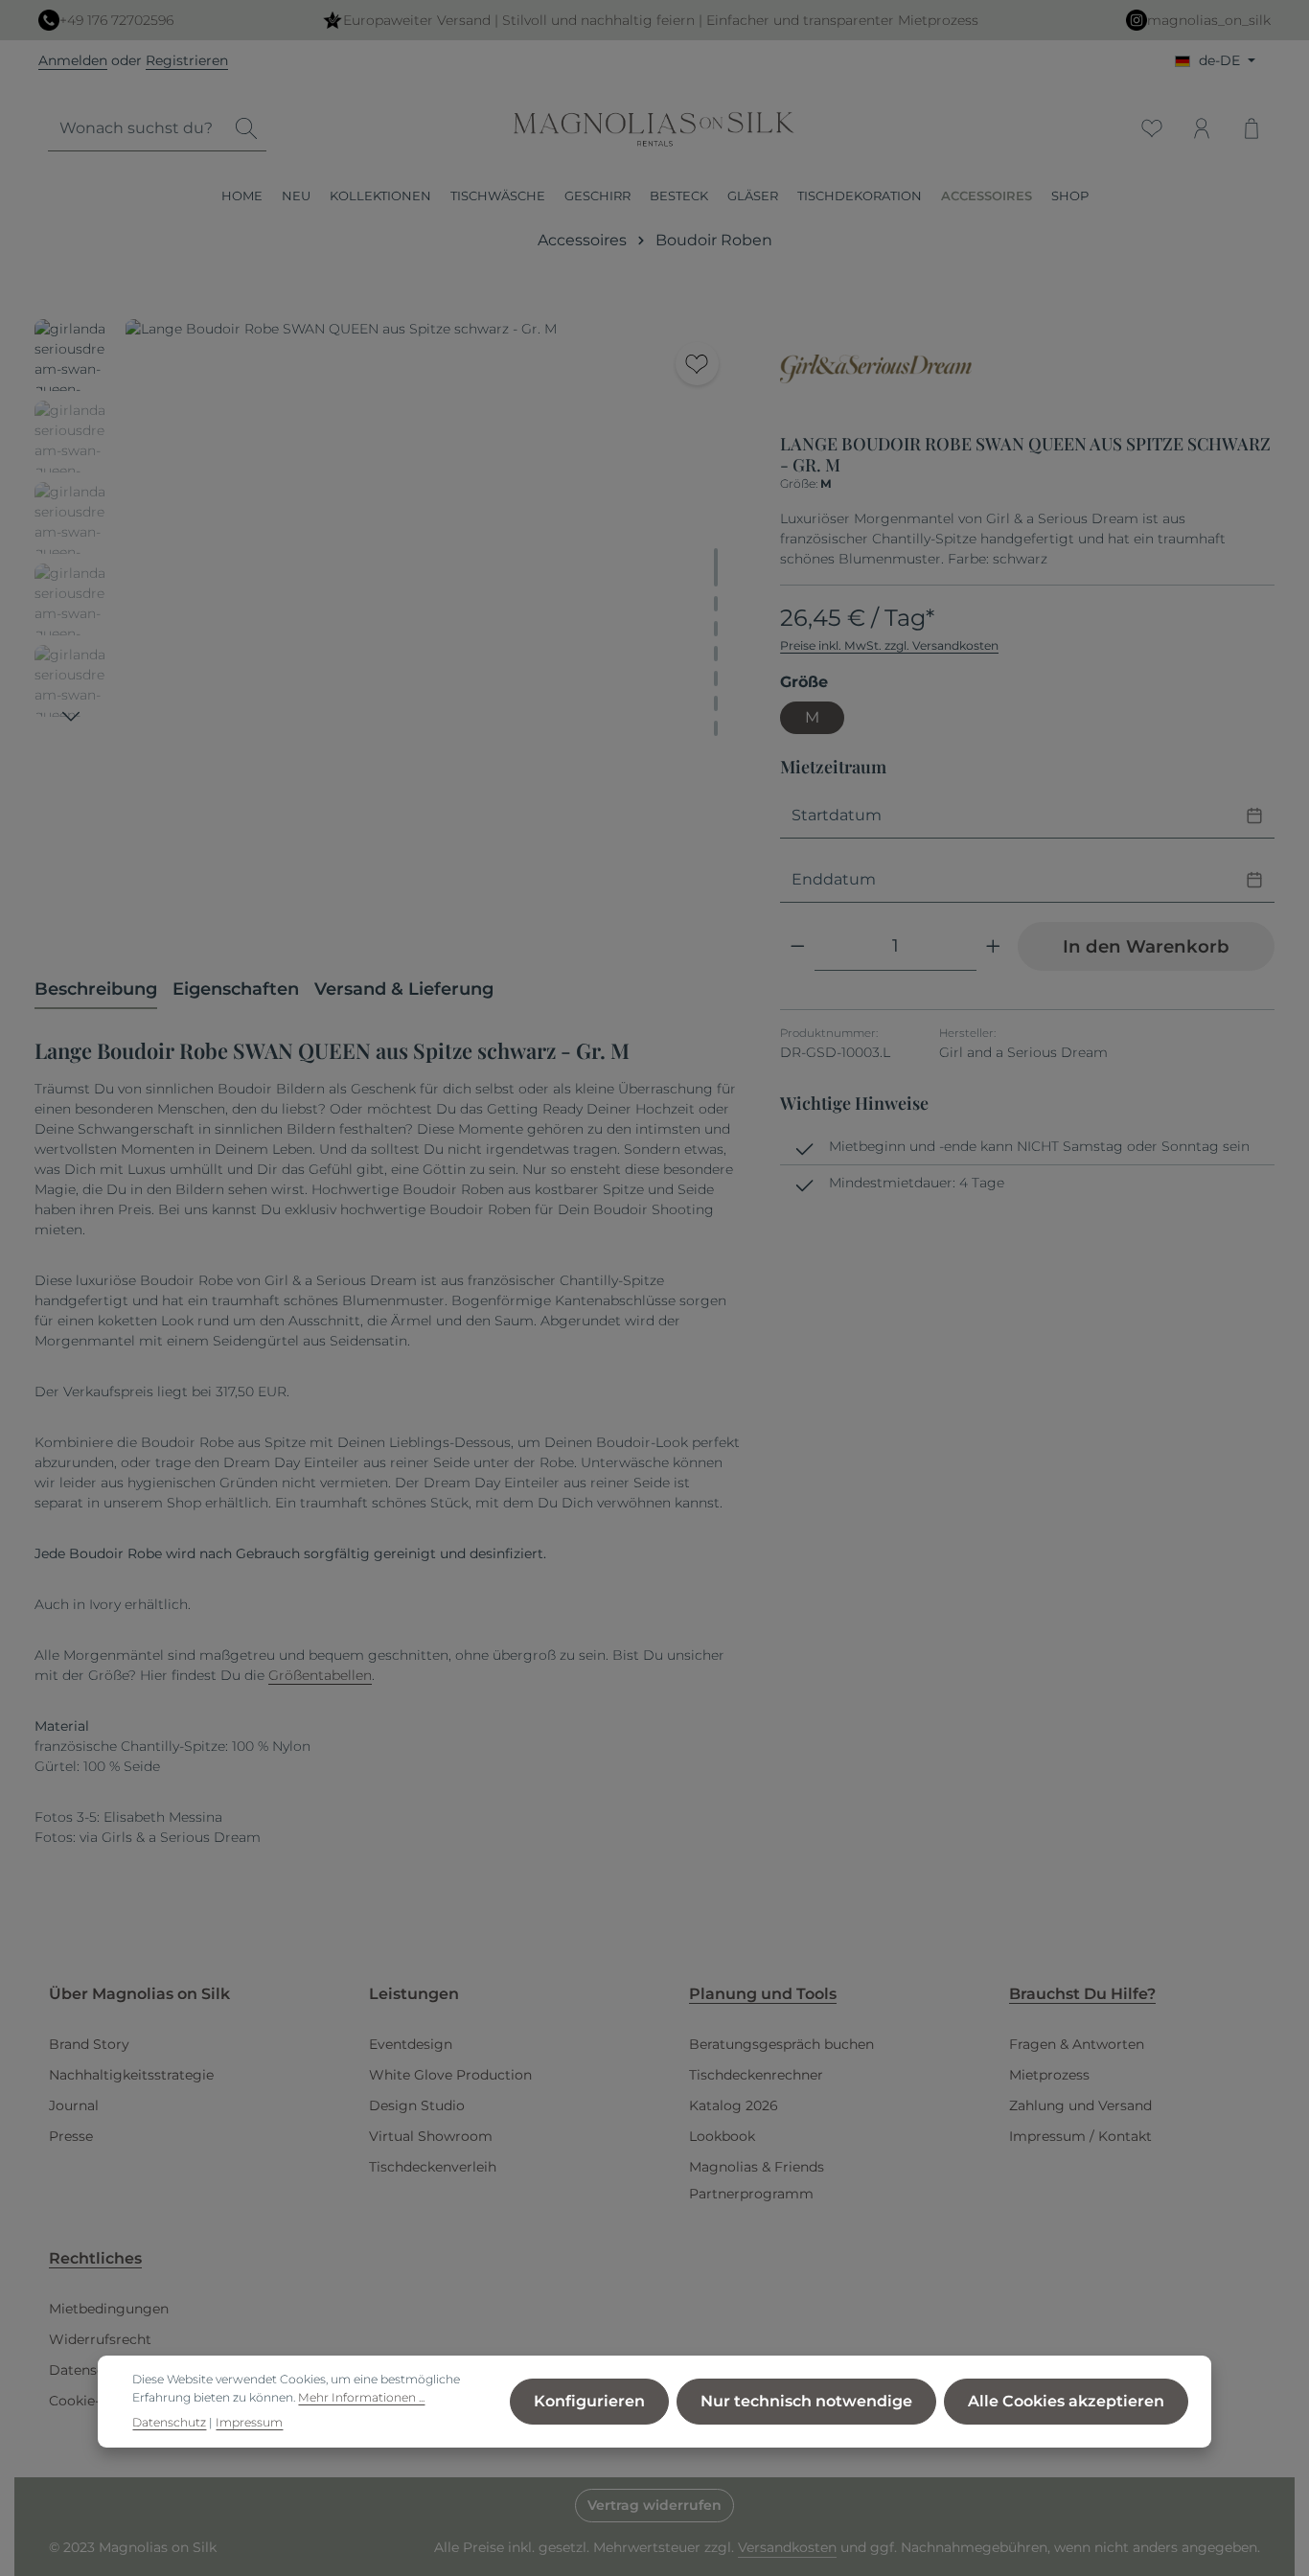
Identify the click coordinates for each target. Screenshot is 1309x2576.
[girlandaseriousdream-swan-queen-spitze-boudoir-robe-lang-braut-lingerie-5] (433, 626)
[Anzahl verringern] (798, 946)
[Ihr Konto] (1202, 128)
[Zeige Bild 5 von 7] (716, 678)
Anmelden (73, 60)
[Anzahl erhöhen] (993, 946)
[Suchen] (246, 129)
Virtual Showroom (431, 2136)
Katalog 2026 (734, 2105)
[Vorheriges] (628, 904)
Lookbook (722, 2136)
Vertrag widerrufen (654, 2505)
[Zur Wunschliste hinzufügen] (697, 364)
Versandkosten (787, 2547)
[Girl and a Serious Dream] (876, 369)
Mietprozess (1049, 2075)
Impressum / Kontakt (1080, 2136)
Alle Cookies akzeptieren (1066, 2401)
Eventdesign (411, 2044)
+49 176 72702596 (116, 20)
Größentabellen (320, 1675)
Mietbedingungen (109, 2309)
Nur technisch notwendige (806, 2401)
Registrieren (187, 60)
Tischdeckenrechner (756, 2075)
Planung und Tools (763, 1994)
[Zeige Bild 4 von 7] (716, 654)
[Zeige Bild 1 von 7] (716, 567)
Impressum (249, 2422)
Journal (74, 2105)
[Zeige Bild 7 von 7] (716, 728)
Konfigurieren (589, 2401)
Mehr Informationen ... (361, 2397)
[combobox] (138, 129)
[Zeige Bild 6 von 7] (716, 703)
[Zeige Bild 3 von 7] (716, 629)
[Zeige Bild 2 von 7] (716, 604)
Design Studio (417, 2105)
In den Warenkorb (1146, 946)
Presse (71, 2136)
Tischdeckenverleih (433, 2167)
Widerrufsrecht (100, 2339)
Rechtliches (95, 2258)
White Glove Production (450, 2075)
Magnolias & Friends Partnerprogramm (757, 2180)
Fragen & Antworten (1077, 2044)
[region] (388, 626)
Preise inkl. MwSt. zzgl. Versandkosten (889, 645)
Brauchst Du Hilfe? (1082, 1994)
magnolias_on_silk (1209, 20)
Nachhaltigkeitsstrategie (131, 2075)
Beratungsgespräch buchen (781, 2044)
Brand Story (89, 2044)
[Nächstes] (71, 717)
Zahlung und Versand (1080, 2105)
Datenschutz (92, 2370)
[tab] (96, 990)
